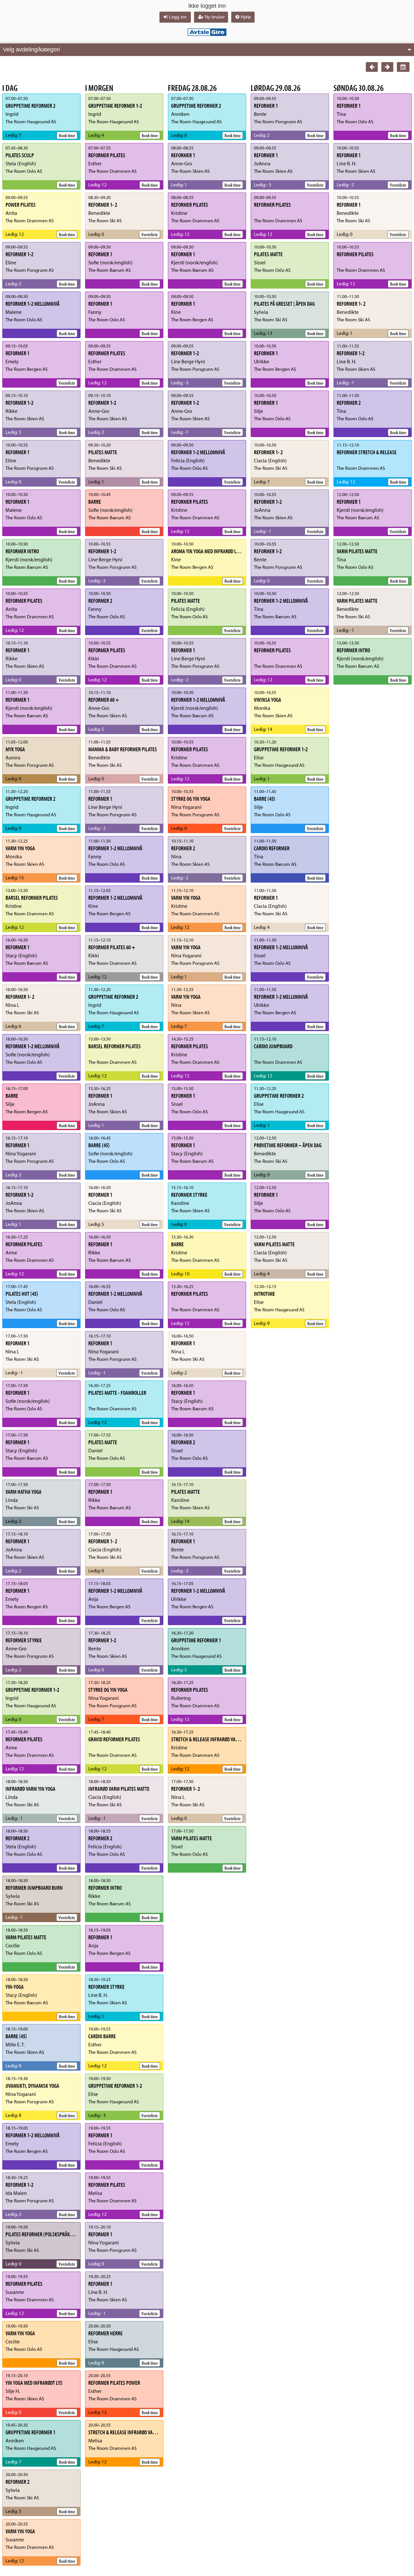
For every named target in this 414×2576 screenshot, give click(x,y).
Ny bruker (215, 17)
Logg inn (178, 17)
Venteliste (67, 383)
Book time (67, 135)
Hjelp (246, 17)
